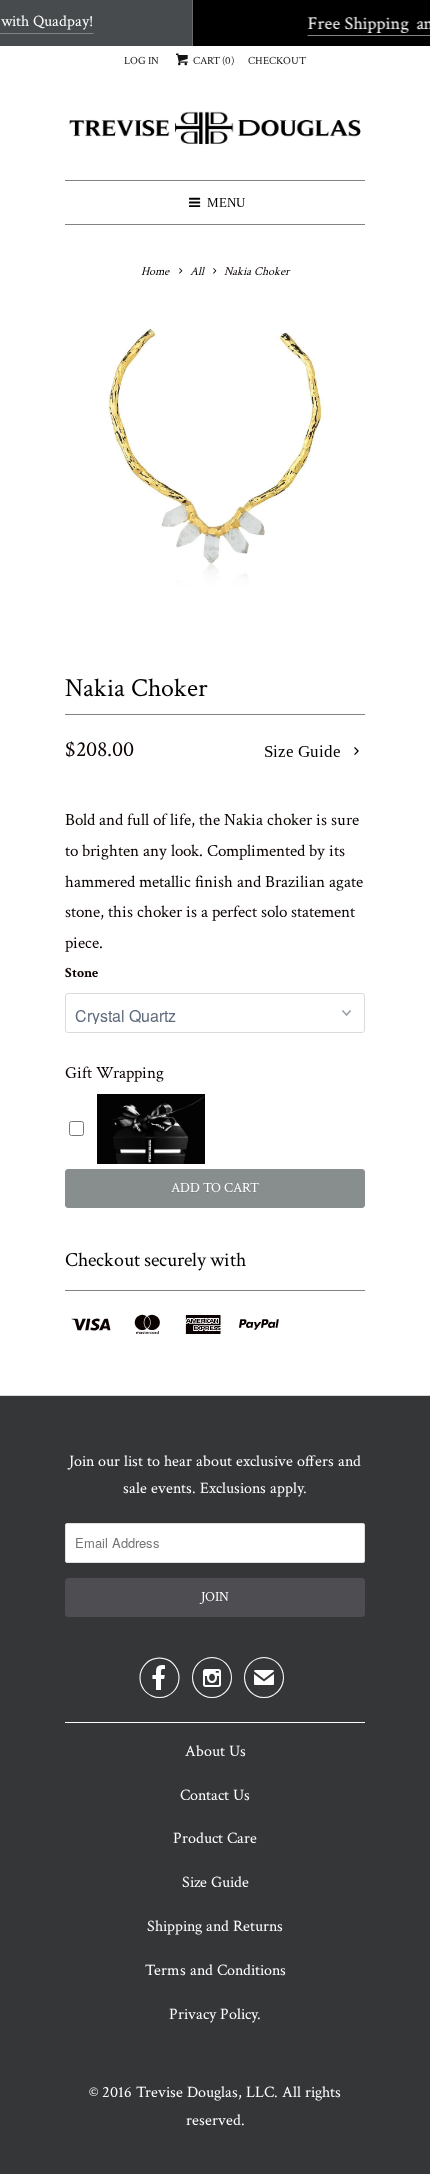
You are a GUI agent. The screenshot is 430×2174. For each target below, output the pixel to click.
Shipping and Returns (215, 1926)
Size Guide (304, 751)
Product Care (215, 1838)
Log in (141, 61)
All (197, 271)
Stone (81, 973)
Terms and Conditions (215, 1970)
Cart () (212, 61)
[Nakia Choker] (215, 466)
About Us (215, 1751)
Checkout (277, 61)
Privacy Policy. (215, 2014)
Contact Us (215, 1795)
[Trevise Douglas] (215, 135)
